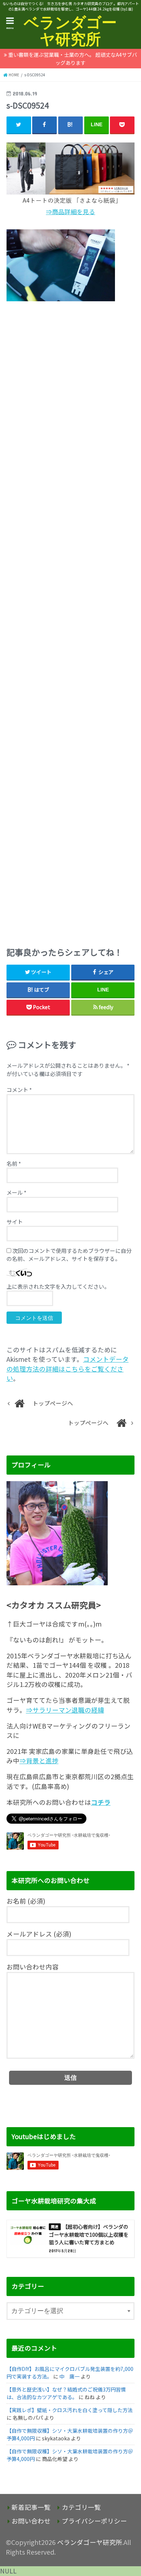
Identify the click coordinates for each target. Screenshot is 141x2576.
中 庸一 (69, 2376)
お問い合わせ (31, 2521)
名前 (14, 1163)
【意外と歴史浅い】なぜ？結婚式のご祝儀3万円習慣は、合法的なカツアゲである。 (66, 2393)
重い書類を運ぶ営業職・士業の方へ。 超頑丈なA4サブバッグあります (73, 59)
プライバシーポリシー (94, 2521)
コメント (19, 1090)
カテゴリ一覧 (81, 2507)
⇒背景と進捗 (39, 1761)
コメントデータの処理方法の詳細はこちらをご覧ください (68, 1369)
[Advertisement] (71, 622)
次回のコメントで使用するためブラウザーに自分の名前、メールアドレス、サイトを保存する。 (69, 1255)
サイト (15, 1222)
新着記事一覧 (31, 2507)
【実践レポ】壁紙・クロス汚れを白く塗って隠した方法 (70, 2410)
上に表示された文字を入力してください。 (58, 1286)
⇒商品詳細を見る (70, 212)
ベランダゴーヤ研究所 (70, 31)
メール (16, 1192)
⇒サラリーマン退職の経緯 (65, 1710)
